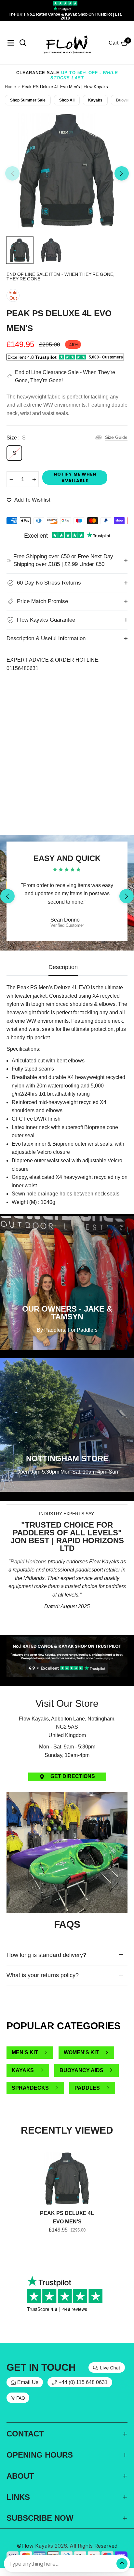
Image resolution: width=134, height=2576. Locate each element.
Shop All (67, 100)
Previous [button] (12, 173)
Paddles (87, 2088)
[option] (67, 171)
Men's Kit (25, 2052)
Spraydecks (30, 2088)
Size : (16, 438)
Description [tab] (63, 967)
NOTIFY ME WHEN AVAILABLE (75, 477)
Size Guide (116, 437)
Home (10, 87)
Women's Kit (81, 2052)
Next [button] (122, 173)
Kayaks (95, 100)
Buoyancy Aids (81, 2070)
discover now (67, 1631)
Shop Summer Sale (28, 100)
